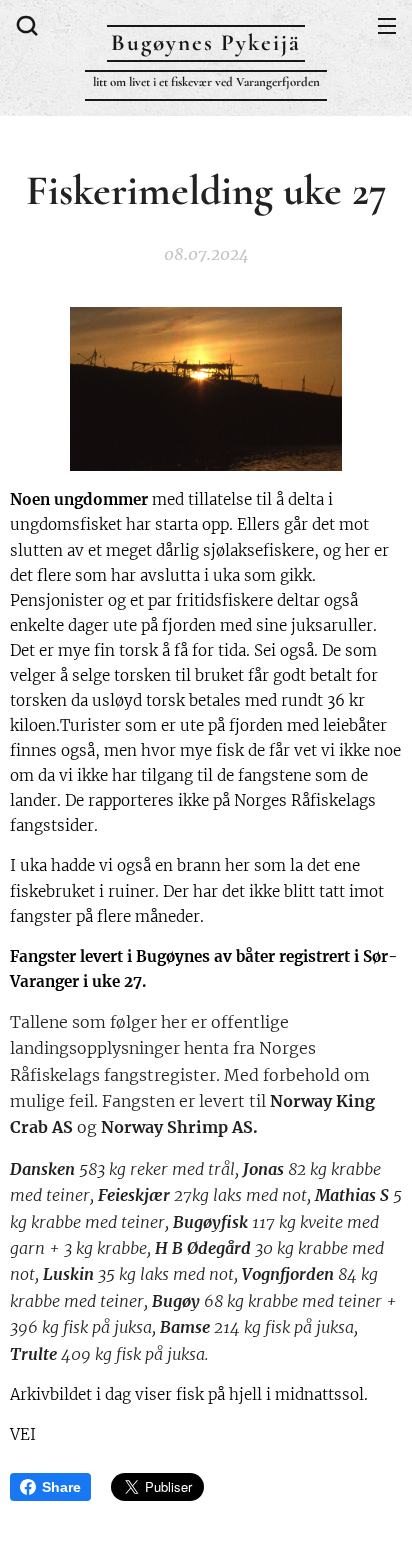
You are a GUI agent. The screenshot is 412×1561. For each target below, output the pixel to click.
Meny (387, 25)
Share (61, 1487)
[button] (25, 25)
